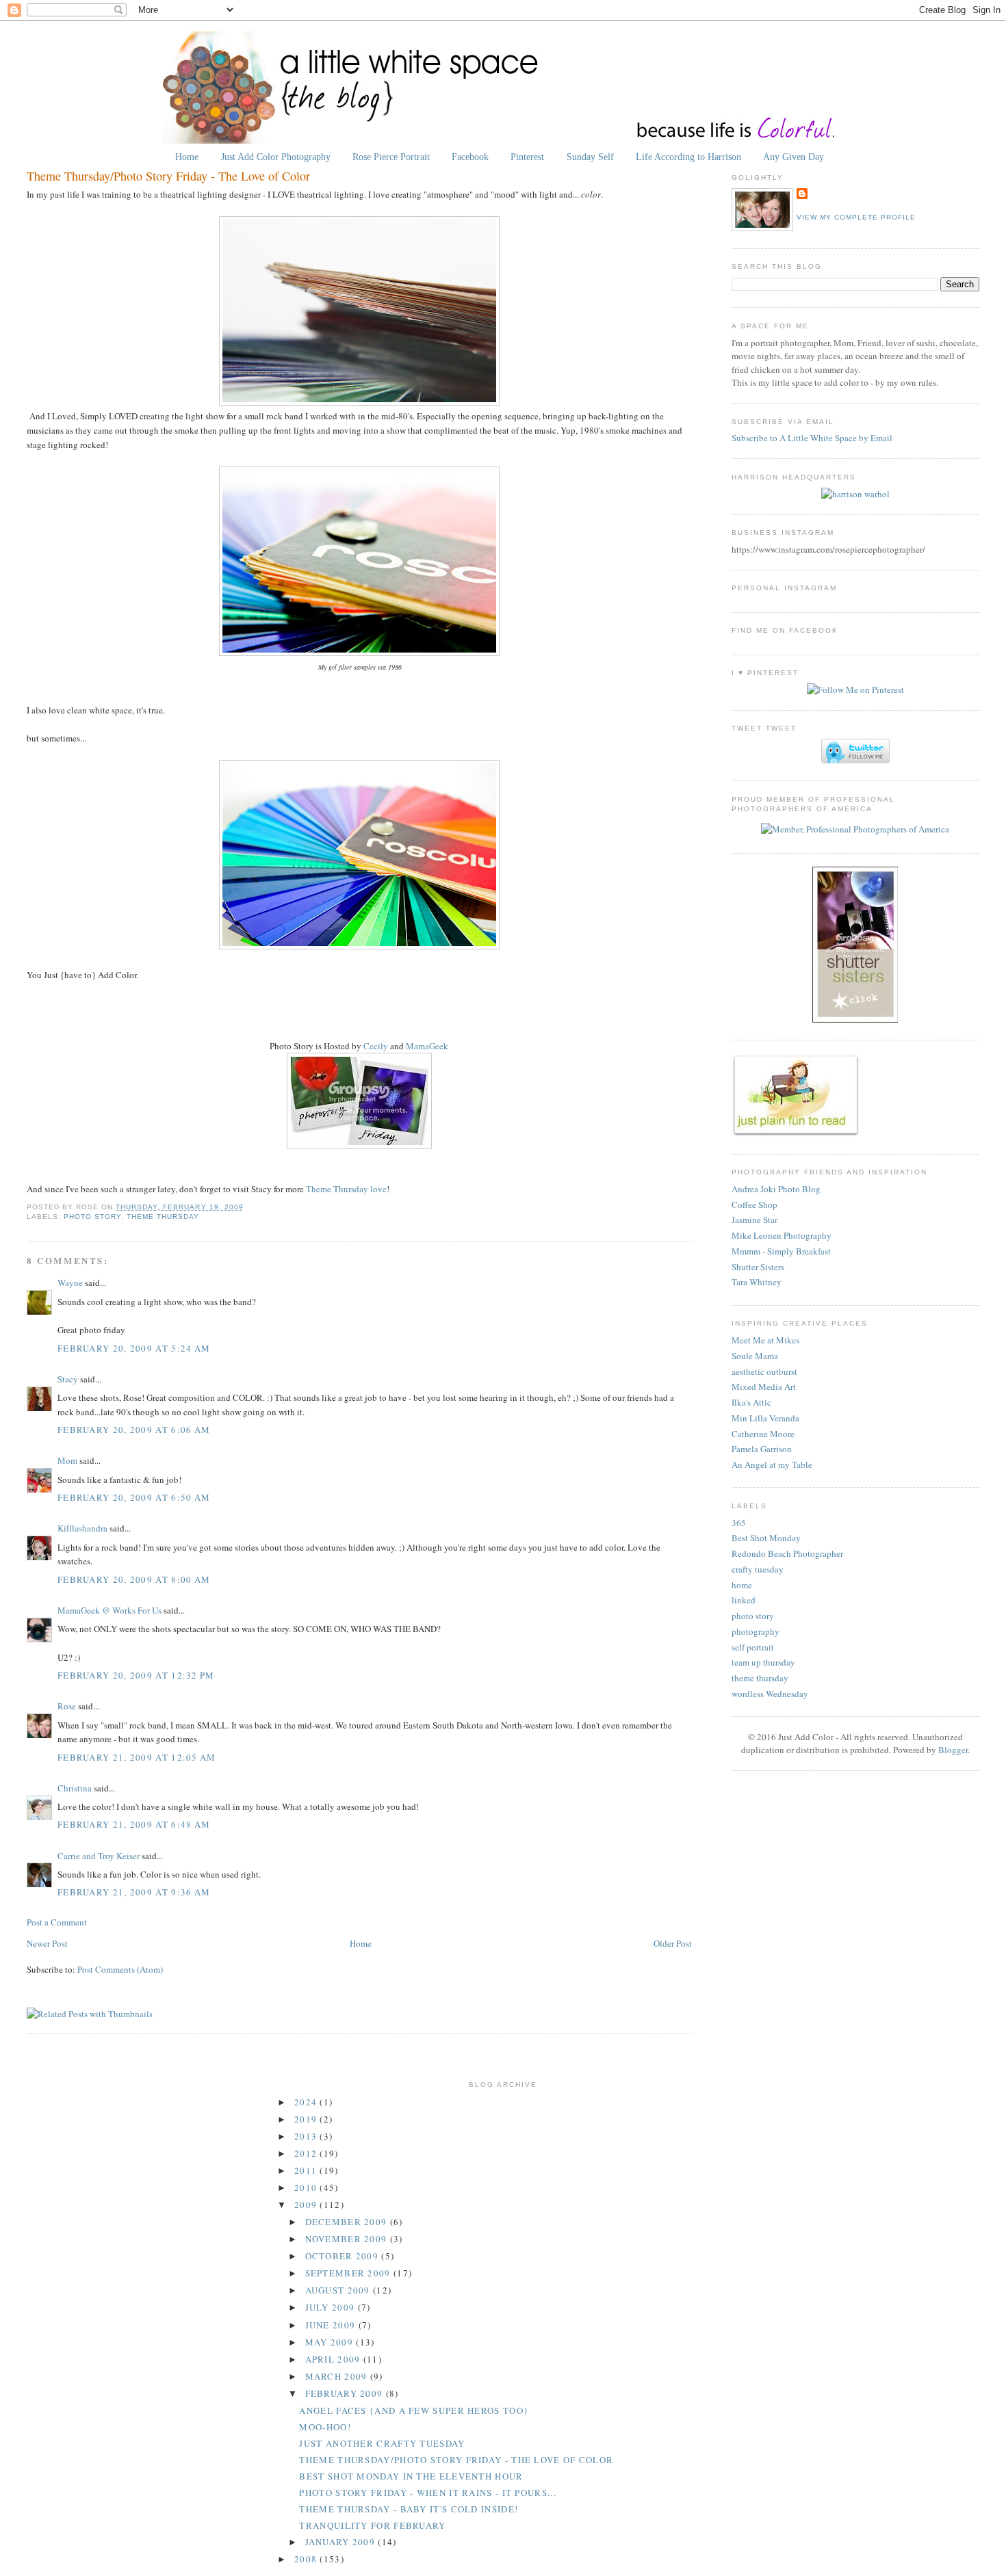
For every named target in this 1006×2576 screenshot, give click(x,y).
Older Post (673, 1943)
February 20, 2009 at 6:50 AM (134, 1497)
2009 (307, 2205)
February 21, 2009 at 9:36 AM (134, 1892)
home (742, 1585)
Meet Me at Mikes (765, 1340)
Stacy (68, 1379)
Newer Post (47, 1943)
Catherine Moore (763, 1434)
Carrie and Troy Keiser (99, 1856)
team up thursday (763, 1662)
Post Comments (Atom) (120, 1969)
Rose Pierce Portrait (391, 157)
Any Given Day (794, 157)
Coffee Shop (754, 1205)
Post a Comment (57, 1922)
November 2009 (348, 2239)
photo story (92, 1217)
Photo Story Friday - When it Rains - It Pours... (427, 2493)
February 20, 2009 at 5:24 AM (134, 1348)
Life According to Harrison (688, 157)
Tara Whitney (757, 1282)
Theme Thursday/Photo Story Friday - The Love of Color (168, 176)
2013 (307, 2136)
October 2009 (344, 2256)
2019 (307, 2119)
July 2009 (332, 2307)
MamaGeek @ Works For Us (109, 1610)
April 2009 (334, 2359)
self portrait (753, 1647)
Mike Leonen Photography (782, 1235)
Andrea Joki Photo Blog (776, 1189)
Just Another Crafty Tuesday (382, 2443)
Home (187, 157)
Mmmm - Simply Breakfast (781, 1251)
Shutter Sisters (758, 1267)
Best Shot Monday (766, 1538)
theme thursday (163, 1217)
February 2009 (346, 2393)
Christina (75, 1788)
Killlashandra (82, 1528)
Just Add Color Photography (276, 157)
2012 (307, 2153)
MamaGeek (427, 1046)
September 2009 (350, 2273)
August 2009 (339, 2290)
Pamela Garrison (762, 1449)
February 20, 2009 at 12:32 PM (136, 1675)
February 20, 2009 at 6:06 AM (134, 1430)
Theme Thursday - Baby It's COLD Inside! (409, 2509)
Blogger (953, 1750)
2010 (307, 2187)
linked (744, 1600)
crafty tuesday (758, 1569)
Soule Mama (755, 1356)
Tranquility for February (372, 2525)
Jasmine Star (754, 1220)
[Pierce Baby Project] (855, 494)
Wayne (70, 1283)
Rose (68, 1706)
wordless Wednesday (770, 1694)
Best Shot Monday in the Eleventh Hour (411, 2476)
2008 (307, 2559)
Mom (67, 1460)
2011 (307, 2170)
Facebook (470, 157)
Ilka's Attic (751, 1402)
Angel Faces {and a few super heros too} (414, 2410)
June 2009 (332, 2325)
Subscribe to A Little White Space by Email (812, 438)
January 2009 (342, 2542)
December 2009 (348, 2222)
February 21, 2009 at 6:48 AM (134, 1824)
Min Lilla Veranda (765, 1418)
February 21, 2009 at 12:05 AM (137, 1757)
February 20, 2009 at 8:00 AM (134, 1579)
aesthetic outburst (764, 1371)
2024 (307, 2102)
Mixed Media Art (764, 1386)
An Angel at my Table (772, 1464)
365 (739, 1523)
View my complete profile (856, 217)
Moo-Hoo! (325, 2427)
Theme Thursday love (346, 1189)
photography (756, 1631)
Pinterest (527, 157)
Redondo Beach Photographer (787, 1553)
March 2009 (338, 2376)
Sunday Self (590, 157)
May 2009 (331, 2342)
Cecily (376, 1046)
